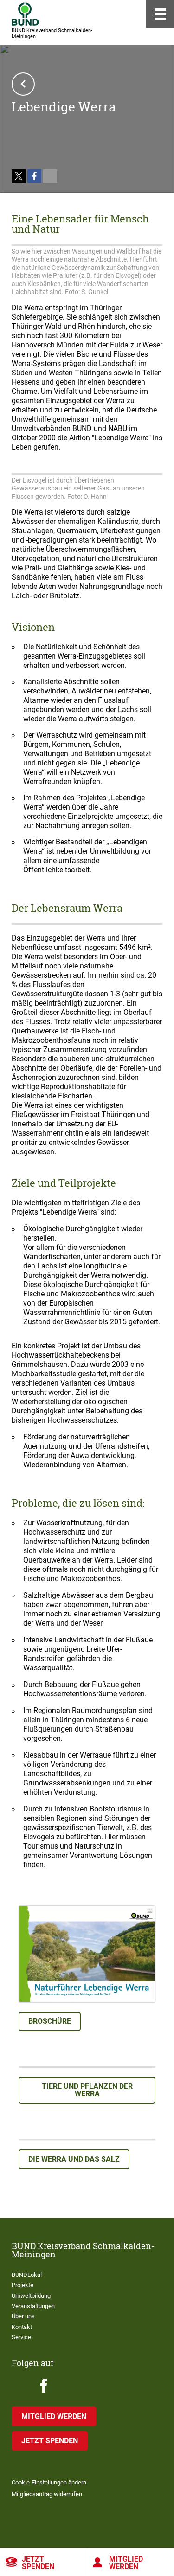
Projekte (23, 2285)
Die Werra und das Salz (74, 2159)
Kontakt (22, 2327)
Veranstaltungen (33, 2306)
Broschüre (50, 2021)
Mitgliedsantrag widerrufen (47, 2494)
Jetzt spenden (38, 2563)
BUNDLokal (27, 2275)
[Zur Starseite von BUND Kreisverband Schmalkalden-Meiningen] (25, 14)
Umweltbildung (31, 2296)
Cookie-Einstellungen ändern (49, 2482)
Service (21, 2337)
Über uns (23, 2316)
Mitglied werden (54, 2416)
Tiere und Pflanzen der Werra (87, 2090)
